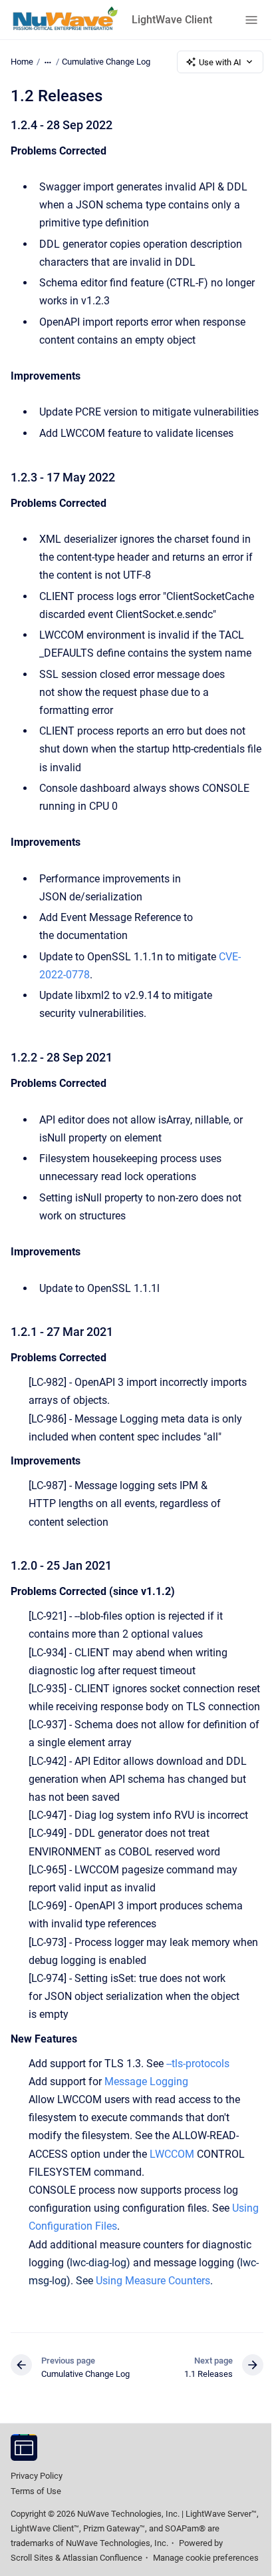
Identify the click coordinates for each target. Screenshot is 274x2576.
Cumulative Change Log (106, 62)
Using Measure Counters (153, 2281)
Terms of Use (36, 2491)
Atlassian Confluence (102, 2558)
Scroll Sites (32, 2558)
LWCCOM (172, 2154)
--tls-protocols (198, 2064)
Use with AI (220, 62)
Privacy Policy (37, 2476)
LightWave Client (172, 20)
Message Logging (146, 2082)
